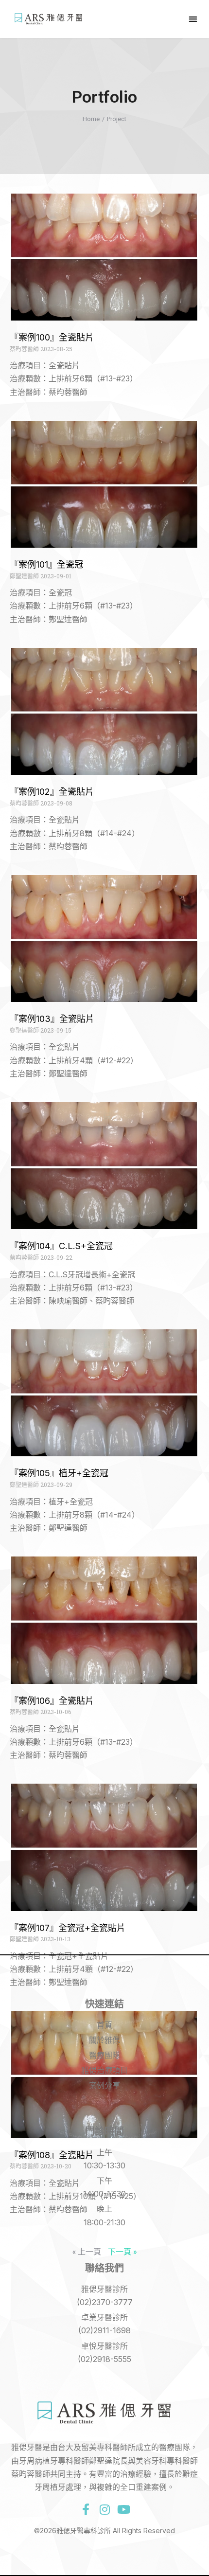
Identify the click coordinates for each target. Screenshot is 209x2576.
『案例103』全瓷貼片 (52, 1019)
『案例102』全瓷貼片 (52, 792)
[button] (193, 19)
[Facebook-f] (86, 2509)
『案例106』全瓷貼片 (52, 1701)
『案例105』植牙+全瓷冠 (59, 1473)
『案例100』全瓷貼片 (52, 337)
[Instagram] (104, 2509)
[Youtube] (123, 2509)
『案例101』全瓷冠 (46, 564)
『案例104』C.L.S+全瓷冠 (61, 1246)
